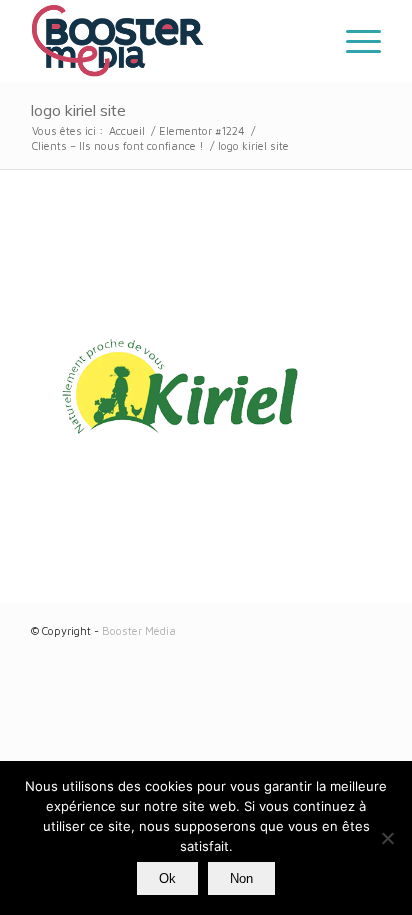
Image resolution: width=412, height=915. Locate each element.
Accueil (127, 130)
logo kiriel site (78, 110)
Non (241, 878)
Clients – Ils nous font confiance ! (118, 145)
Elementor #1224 (202, 130)
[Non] (387, 838)
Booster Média (139, 630)
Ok (167, 878)
